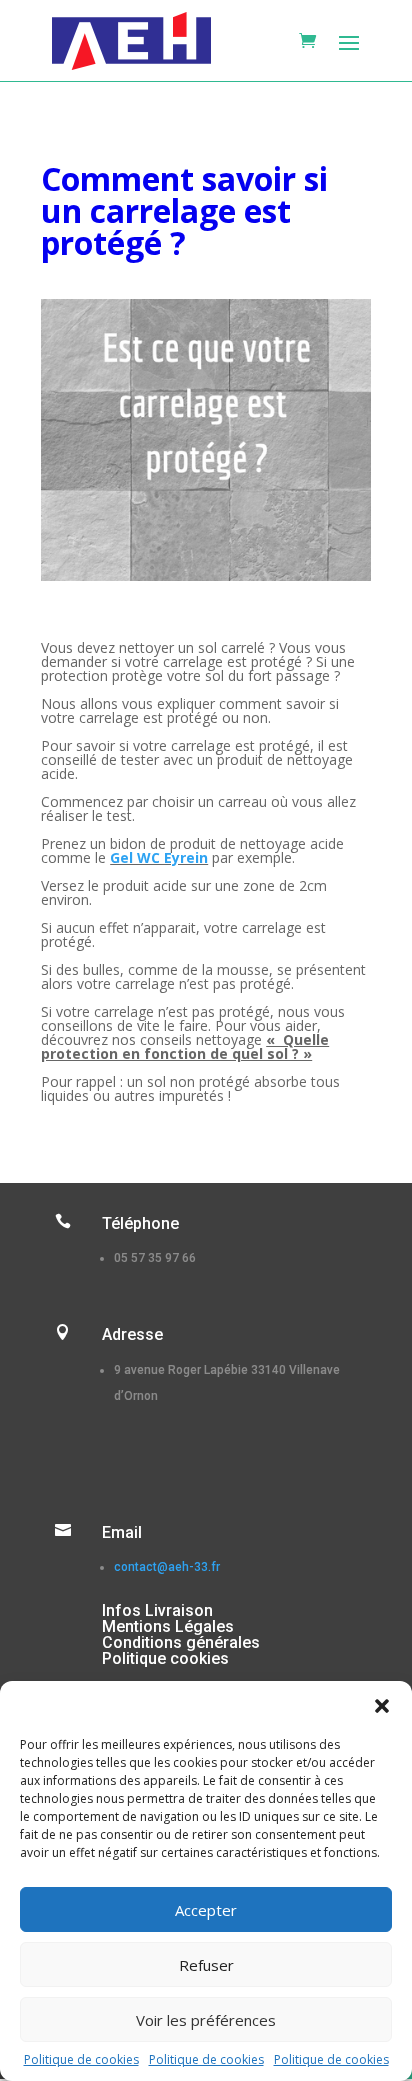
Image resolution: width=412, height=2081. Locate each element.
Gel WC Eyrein (159, 857)
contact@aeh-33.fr (167, 1567)
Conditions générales (181, 1642)
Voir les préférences (206, 2020)
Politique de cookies (81, 2059)
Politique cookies (165, 1658)
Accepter (206, 1910)
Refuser (206, 1965)
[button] (382, 1706)
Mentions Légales (168, 1626)
